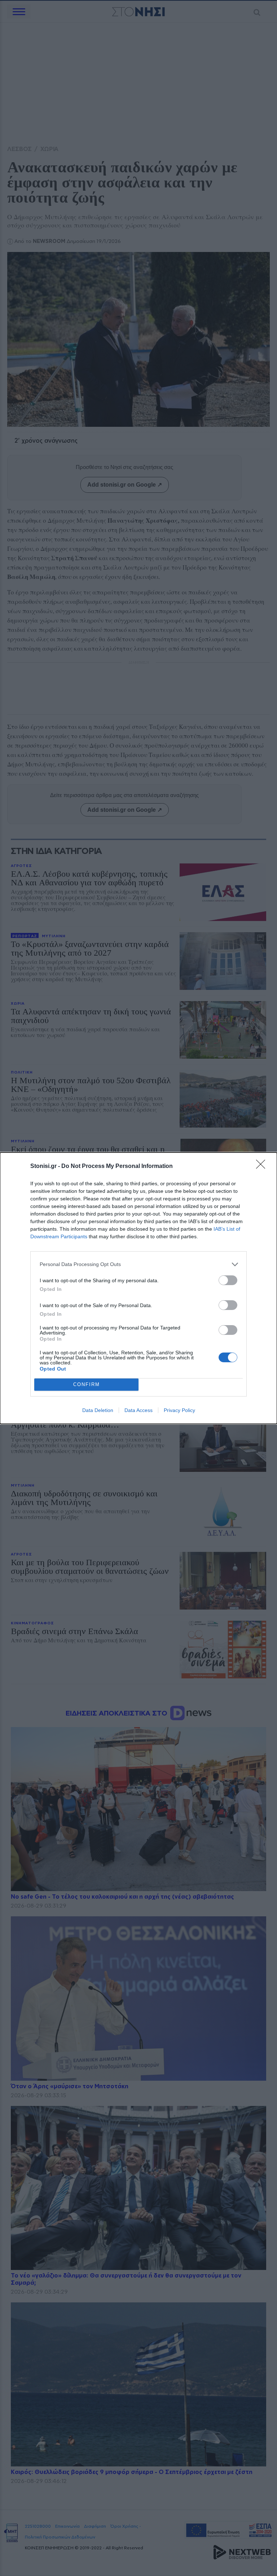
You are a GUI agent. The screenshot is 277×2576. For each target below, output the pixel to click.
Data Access (138, 1410)
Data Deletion (98, 1410)
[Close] (263, 1167)
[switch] (228, 1280)
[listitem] (138, 1264)
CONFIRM (87, 1384)
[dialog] (138, 1288)
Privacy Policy (179, 1410)
